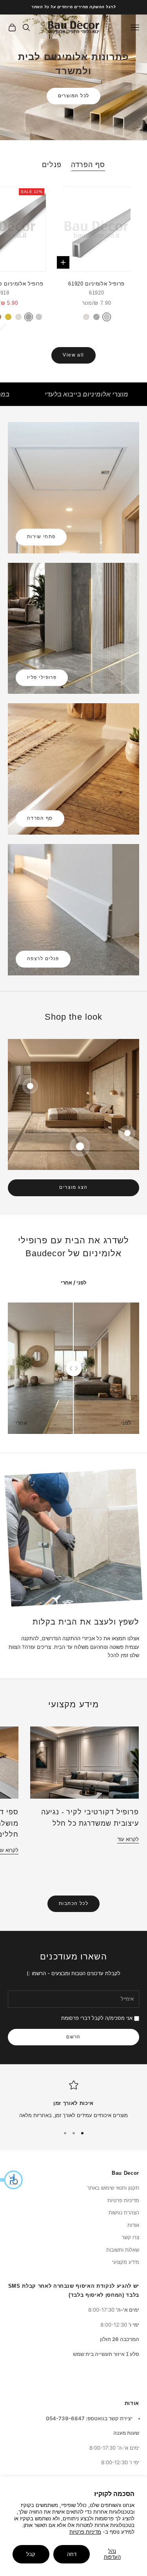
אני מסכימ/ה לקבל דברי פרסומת (97, 2018)
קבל (31, 2554)
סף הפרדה (88, 165)
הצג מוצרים (73, 1187)
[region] (73, 2100)
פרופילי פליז (42, 677)
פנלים (52, 165)
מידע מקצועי (126, 2262)
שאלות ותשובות (123, 2250)
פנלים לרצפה (43, 959)
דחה (72, 2554)
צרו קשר (130, 2237)
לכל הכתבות (73, 1903)
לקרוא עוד (128, 1839)
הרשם (73, 2037)
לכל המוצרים (74, 96)
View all (73, 355)
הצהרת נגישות (124, 2212)
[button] (12, 2180)
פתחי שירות (41, 537)
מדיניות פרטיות (85, 2532)
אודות (133, 2225)
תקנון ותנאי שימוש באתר (113, 2188)
